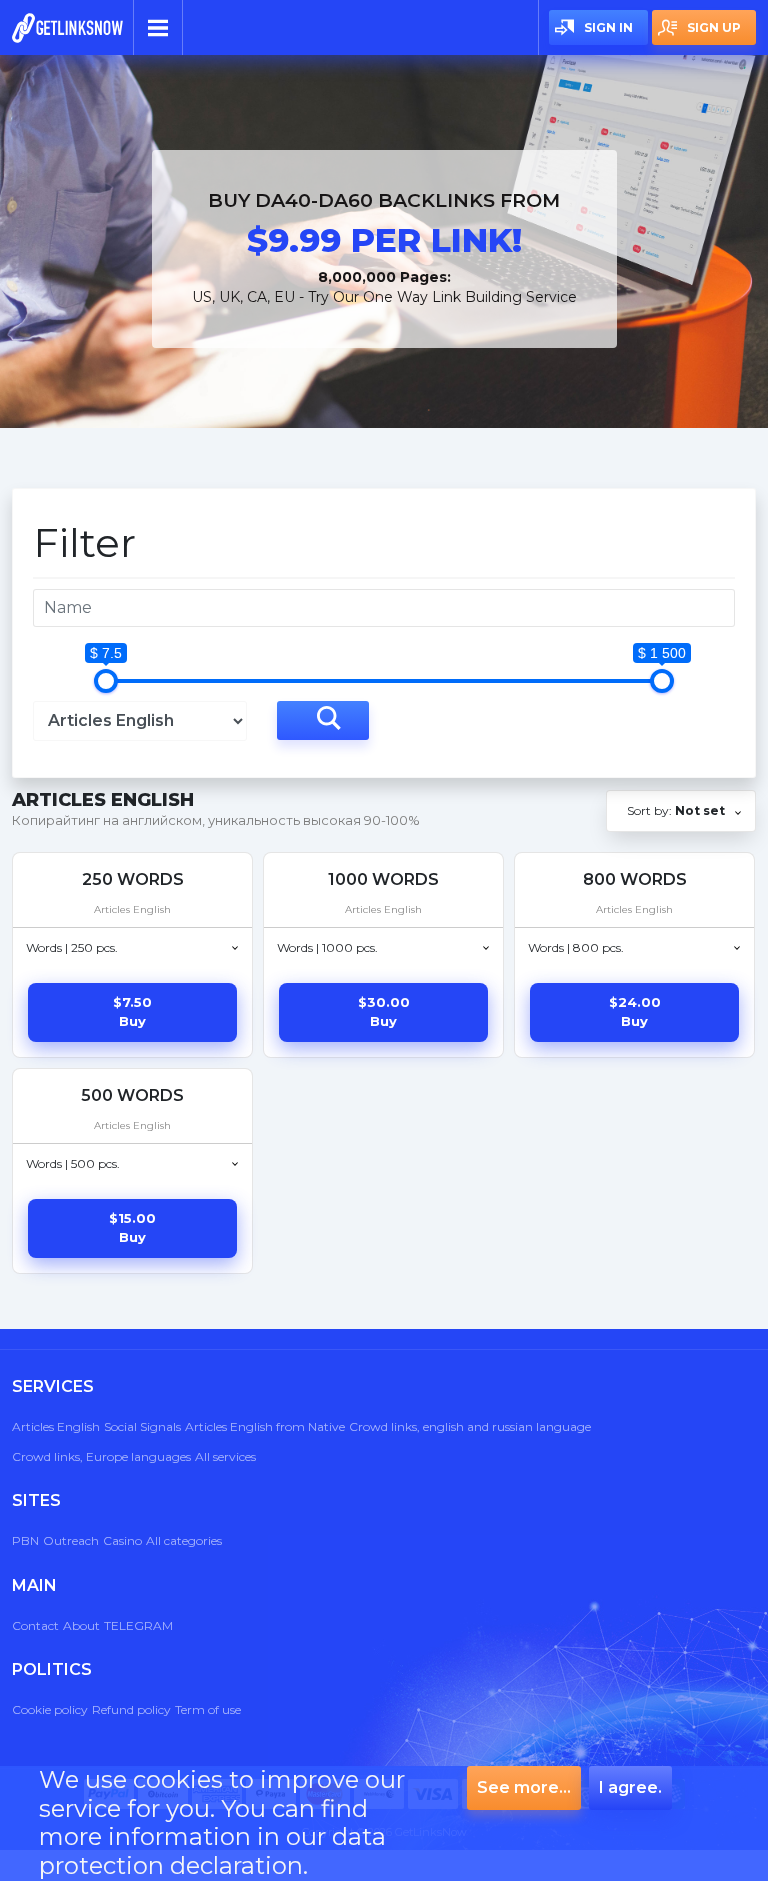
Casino (122, 1540)
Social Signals (142, 1426)
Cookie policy (50, 1709)
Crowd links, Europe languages (101, 1456)
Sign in (608, 27)
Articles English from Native (265, 1426)
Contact (35, 1625)
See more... (524, 1787)
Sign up (714, 27)
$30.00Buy (384, 1012)
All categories (184, 1540)
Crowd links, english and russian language (470, 1426)
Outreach (71, 1540)
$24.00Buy (635, 1012)
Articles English (56, 1426)
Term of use (208, 1709)
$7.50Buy (132, 1012)
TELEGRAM (138, 1625)
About (81, 1625)
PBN (25, 1540)
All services (225, 1456)
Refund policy (131, 1709)
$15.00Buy (132, 1228)
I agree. (630, 1787)
